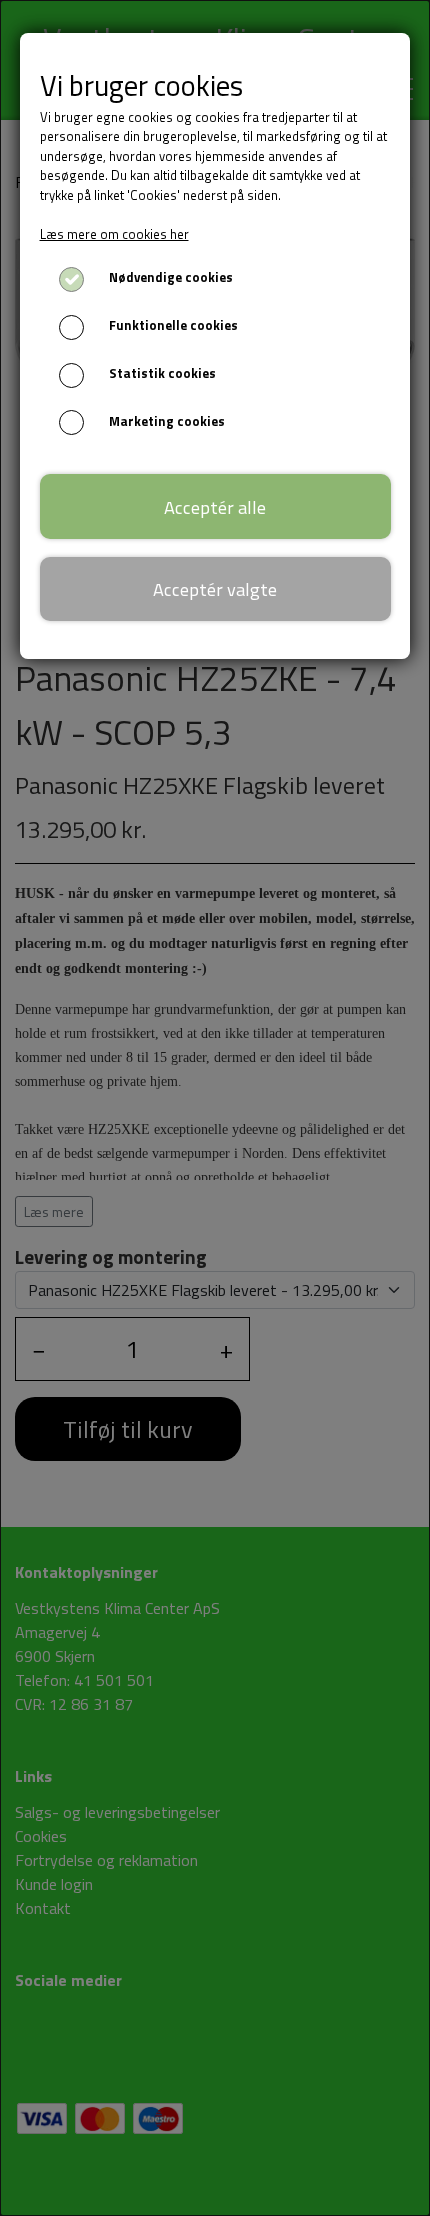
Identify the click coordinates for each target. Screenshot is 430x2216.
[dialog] (215, 1108)
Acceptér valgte (215, 589)
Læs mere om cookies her (114, 234)
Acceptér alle (215, 507)
